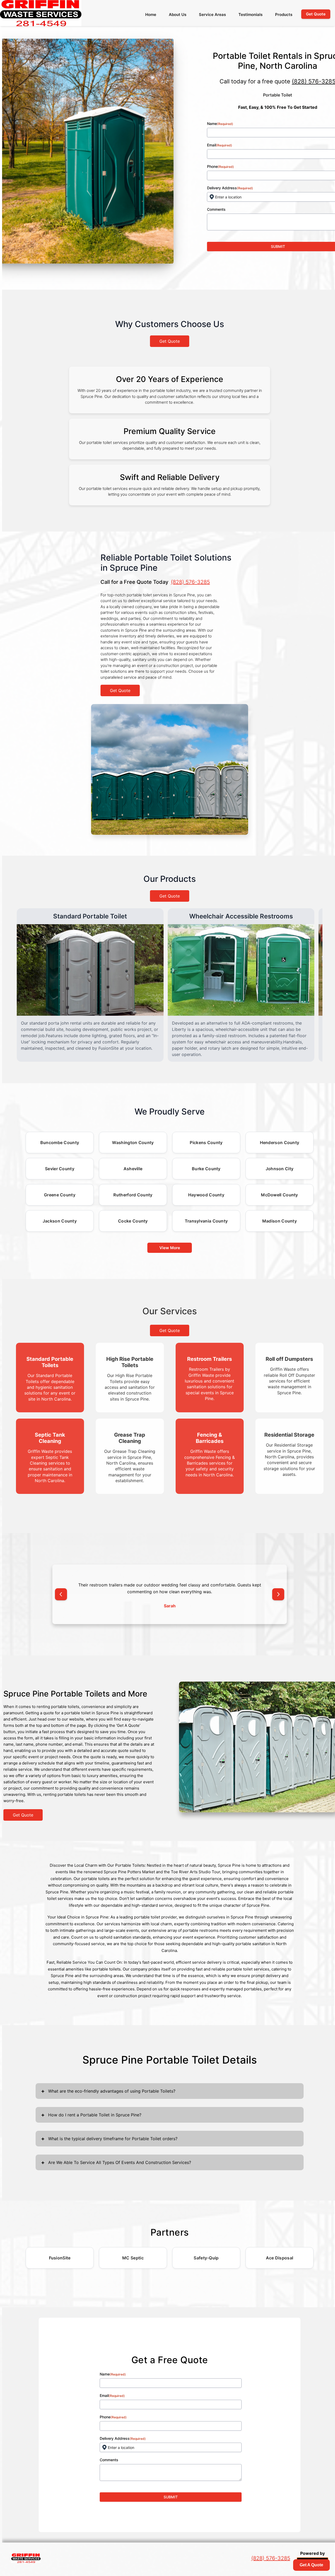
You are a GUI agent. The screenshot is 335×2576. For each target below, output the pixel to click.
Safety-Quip (206, 2258)
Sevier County (60, 1169)
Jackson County (60, 1221)
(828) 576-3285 (190, 582)
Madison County (280, 1221)
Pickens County (206, 1143)
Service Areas (212, 15)
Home (151, 15)
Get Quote (170, 341)
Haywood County (206, 1195)
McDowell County (280, 1195)
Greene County (60, 1195)
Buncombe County (60, 1143)
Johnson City (280, 1169)
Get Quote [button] (316, 14)
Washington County (133, 1143)
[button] (61, 1594)
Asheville (133, 1169)
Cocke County (133, 1221)
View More (170, 1248)
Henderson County (280, 1143)
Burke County (206, 1169)
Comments (109, 2460)
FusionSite (60, 2258)
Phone (113, 2417)
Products (284, 15)
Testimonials (250, 15)
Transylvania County (206, 1221)
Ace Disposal (280, 2258)
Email (112, 2395)
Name (113, 2374)
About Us (178, 15)
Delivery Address (123, 2438)
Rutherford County (133, 1195)
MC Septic (133, 2258)
